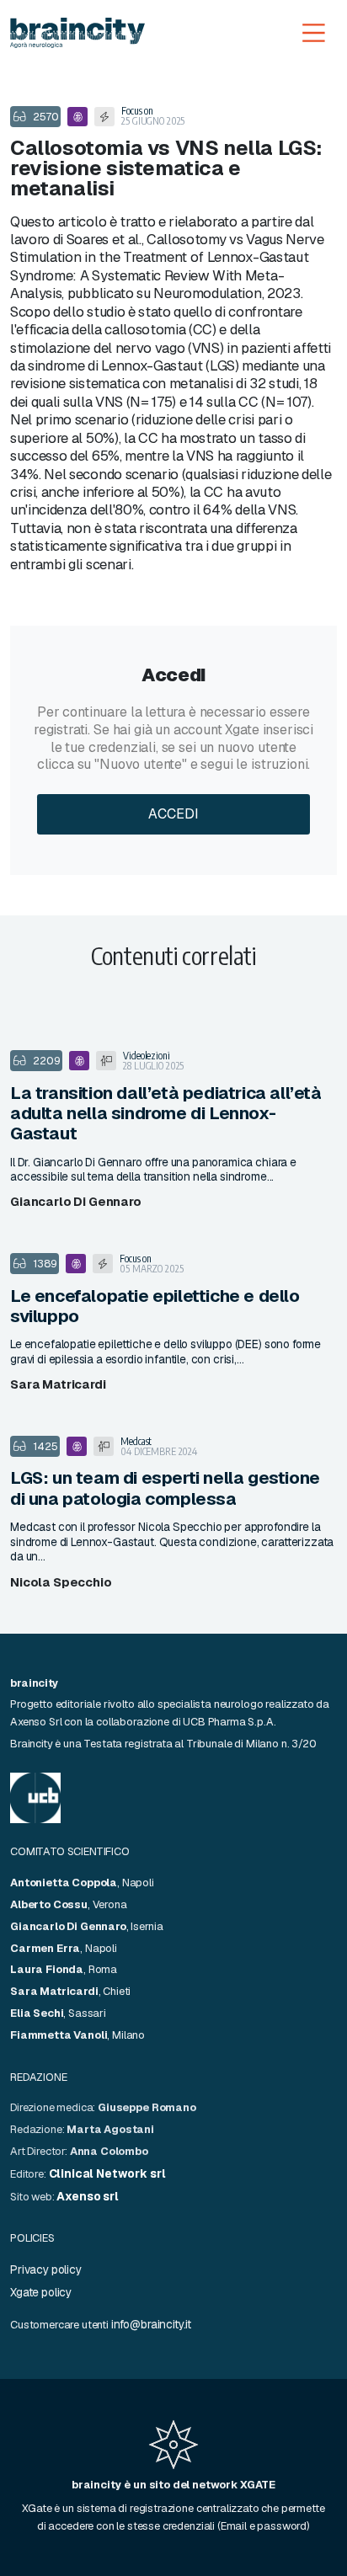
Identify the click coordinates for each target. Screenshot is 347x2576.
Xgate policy (41, 2292)
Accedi (173, 814)
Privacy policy (46, 2269)
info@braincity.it (151, 2324)
